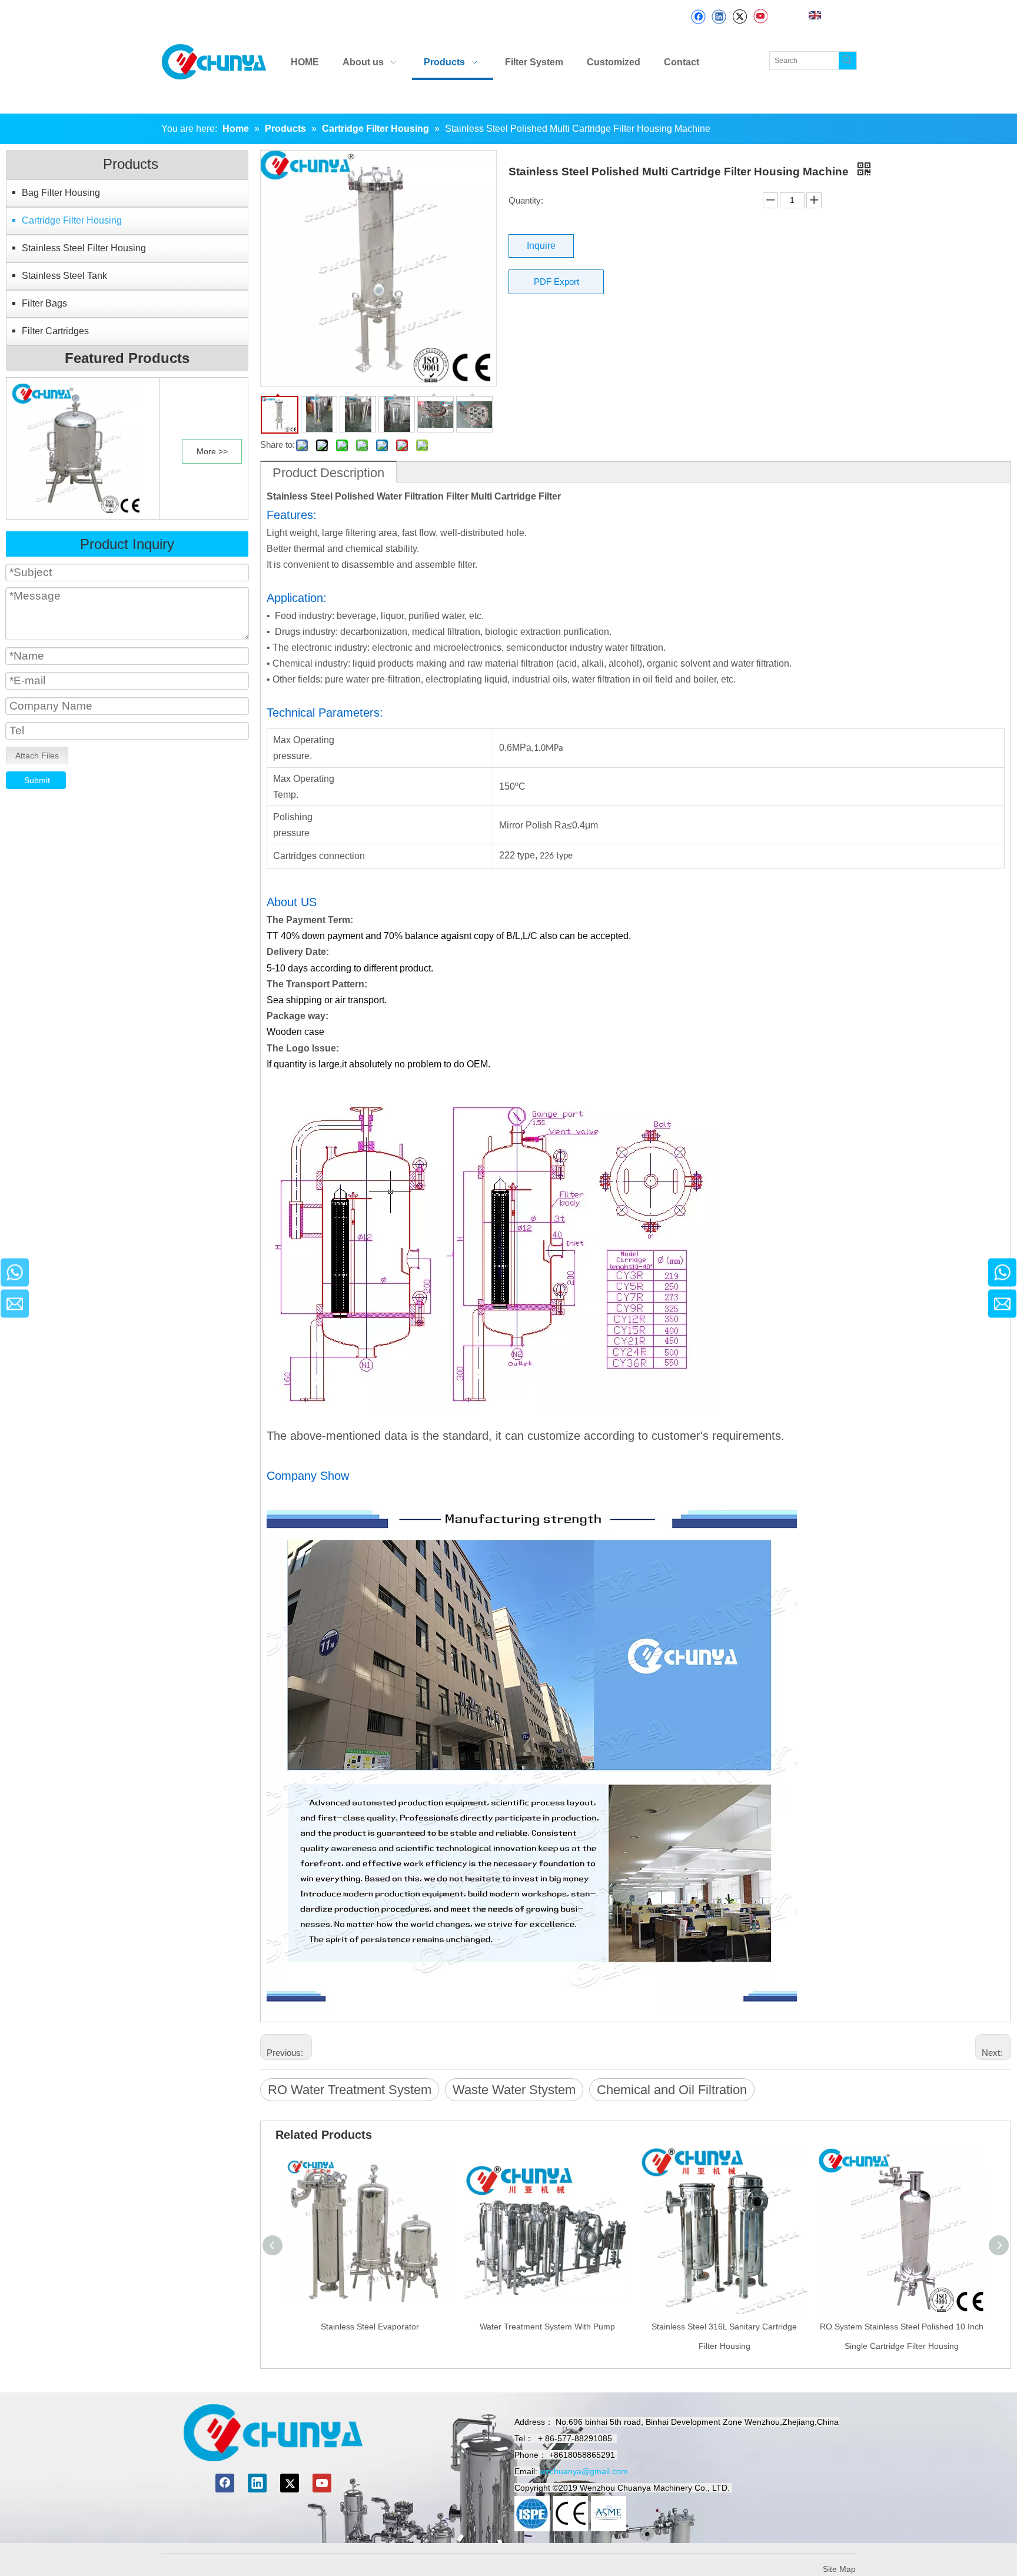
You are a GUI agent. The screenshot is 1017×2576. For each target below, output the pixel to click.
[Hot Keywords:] (847, 61)
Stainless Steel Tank (64, 276)
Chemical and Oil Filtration (672, 2090)
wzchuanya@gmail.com (584, 2471)
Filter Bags (44, 303)
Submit (37, 780)
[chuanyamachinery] (273, 2433)
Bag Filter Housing (61, 193)
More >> (212, 451)
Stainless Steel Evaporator (370, 2327)
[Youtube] (760, 17)
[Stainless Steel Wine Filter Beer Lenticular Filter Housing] (77, 447)
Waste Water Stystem (514, 2090)
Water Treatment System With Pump (547, 2327)
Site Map (839, 2569)
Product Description (328, 473)
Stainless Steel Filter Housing (84, 248)
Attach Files (37, 756)
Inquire (541, 246)
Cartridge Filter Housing (72, 220)
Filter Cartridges (55, 331)
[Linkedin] (719, 17)
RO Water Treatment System (350, 2090)
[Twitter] (740, 17)
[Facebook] (698, 17)
